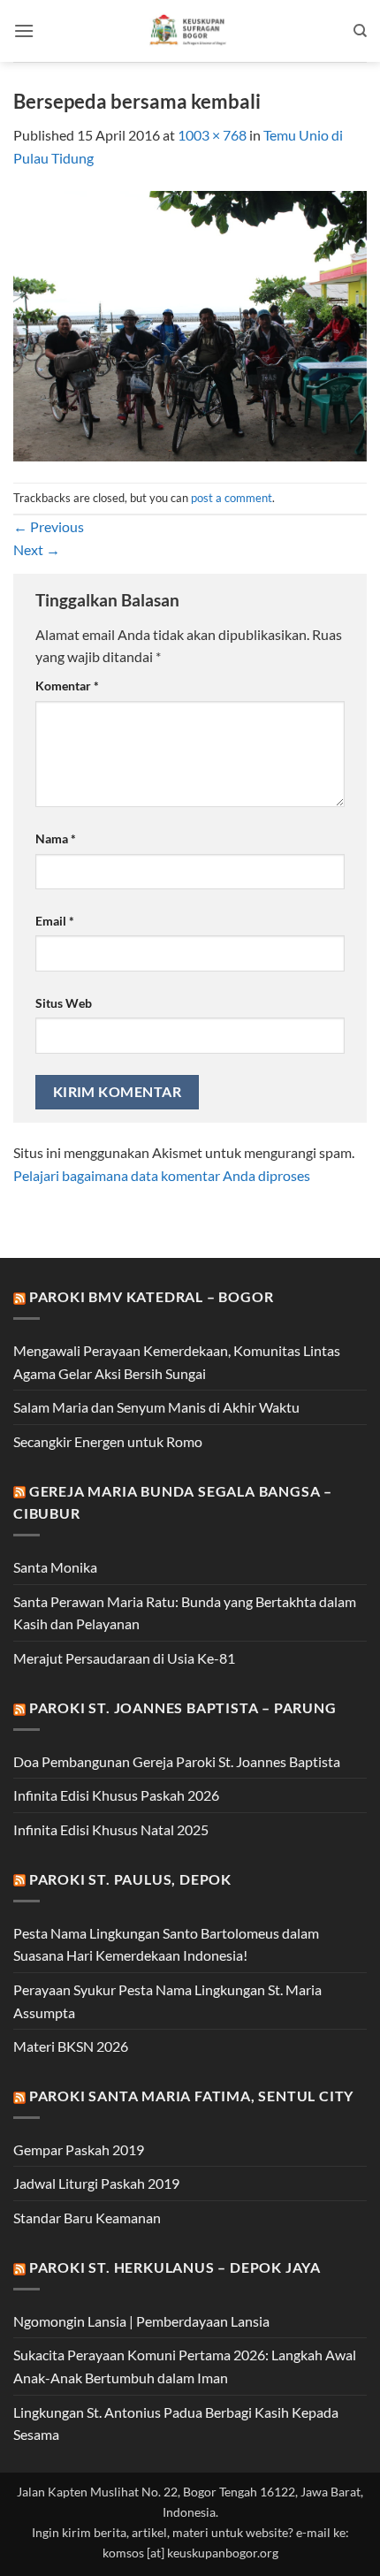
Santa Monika (55, 1567)
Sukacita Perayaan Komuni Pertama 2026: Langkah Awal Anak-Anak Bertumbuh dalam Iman (185, 2366)
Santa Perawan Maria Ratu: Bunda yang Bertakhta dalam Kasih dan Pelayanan (185, 1613)
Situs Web (64, 1003)
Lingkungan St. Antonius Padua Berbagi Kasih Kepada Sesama (176, 2424)
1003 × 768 (212, 135)
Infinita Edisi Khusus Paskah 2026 (116, 1795)
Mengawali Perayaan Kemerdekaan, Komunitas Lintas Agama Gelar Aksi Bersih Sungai (177, 1362)
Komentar (67, 686)
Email (55, 921)
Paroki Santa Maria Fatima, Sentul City (191, 2096)
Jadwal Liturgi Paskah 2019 (96, 2183)
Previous (49, 526)
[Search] (360, 31)
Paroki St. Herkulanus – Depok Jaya (175, 2267)
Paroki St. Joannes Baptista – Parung (183, 1707)
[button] (24, 30)
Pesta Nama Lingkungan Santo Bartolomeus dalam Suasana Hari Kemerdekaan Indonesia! (166, 1944)
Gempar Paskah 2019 (79, 2149)
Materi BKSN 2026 (71, 2046)
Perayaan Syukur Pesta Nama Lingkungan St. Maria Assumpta (167, 2001)
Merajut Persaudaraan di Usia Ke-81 (124, 1658)
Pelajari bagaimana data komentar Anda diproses (162, 1175)
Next (37, 549)
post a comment (232, 498)
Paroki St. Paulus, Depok (130, 1879)
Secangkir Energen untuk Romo (108, 1441)
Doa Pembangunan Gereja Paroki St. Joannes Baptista (177, 1761)
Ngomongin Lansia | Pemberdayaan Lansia (141, 2321)
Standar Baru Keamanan (87, 2218)
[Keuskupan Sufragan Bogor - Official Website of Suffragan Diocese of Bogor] (190, 31)
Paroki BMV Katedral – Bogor (152, 1296)
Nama (56, 838)
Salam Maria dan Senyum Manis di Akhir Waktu (156, 1407)
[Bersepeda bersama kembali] (190, 324)
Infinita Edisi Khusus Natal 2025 (111, 1829)
